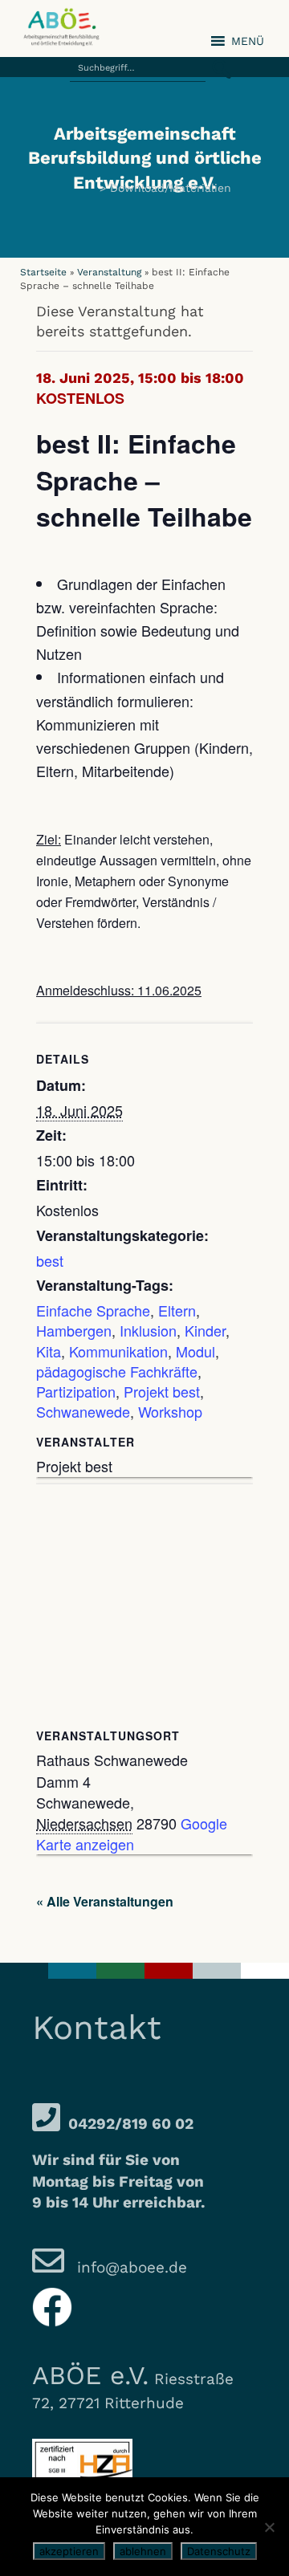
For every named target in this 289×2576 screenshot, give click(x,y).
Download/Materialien (171, 188)
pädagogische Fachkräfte (117, 1371)
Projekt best (162, 1391)
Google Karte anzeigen (132, 1833)
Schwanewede (83, 1411)
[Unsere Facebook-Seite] (52, 2307)
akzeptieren (69, 2551)
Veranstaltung (109, 272)
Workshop (170, 1411)
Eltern (177, 1310)
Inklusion (148, 1330)
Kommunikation (118, 1351)
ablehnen (143, 2551)
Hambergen (74, 1330)
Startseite (43, 272)
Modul (195, 1351)
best (50, 1260)
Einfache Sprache (93, 1310)
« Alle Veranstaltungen (105, 1901)
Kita (49, 1351)
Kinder (205, 1330)
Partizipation (76, 1391)
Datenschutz (219, 2551)
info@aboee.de (130, 2267)
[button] (217, 60)
